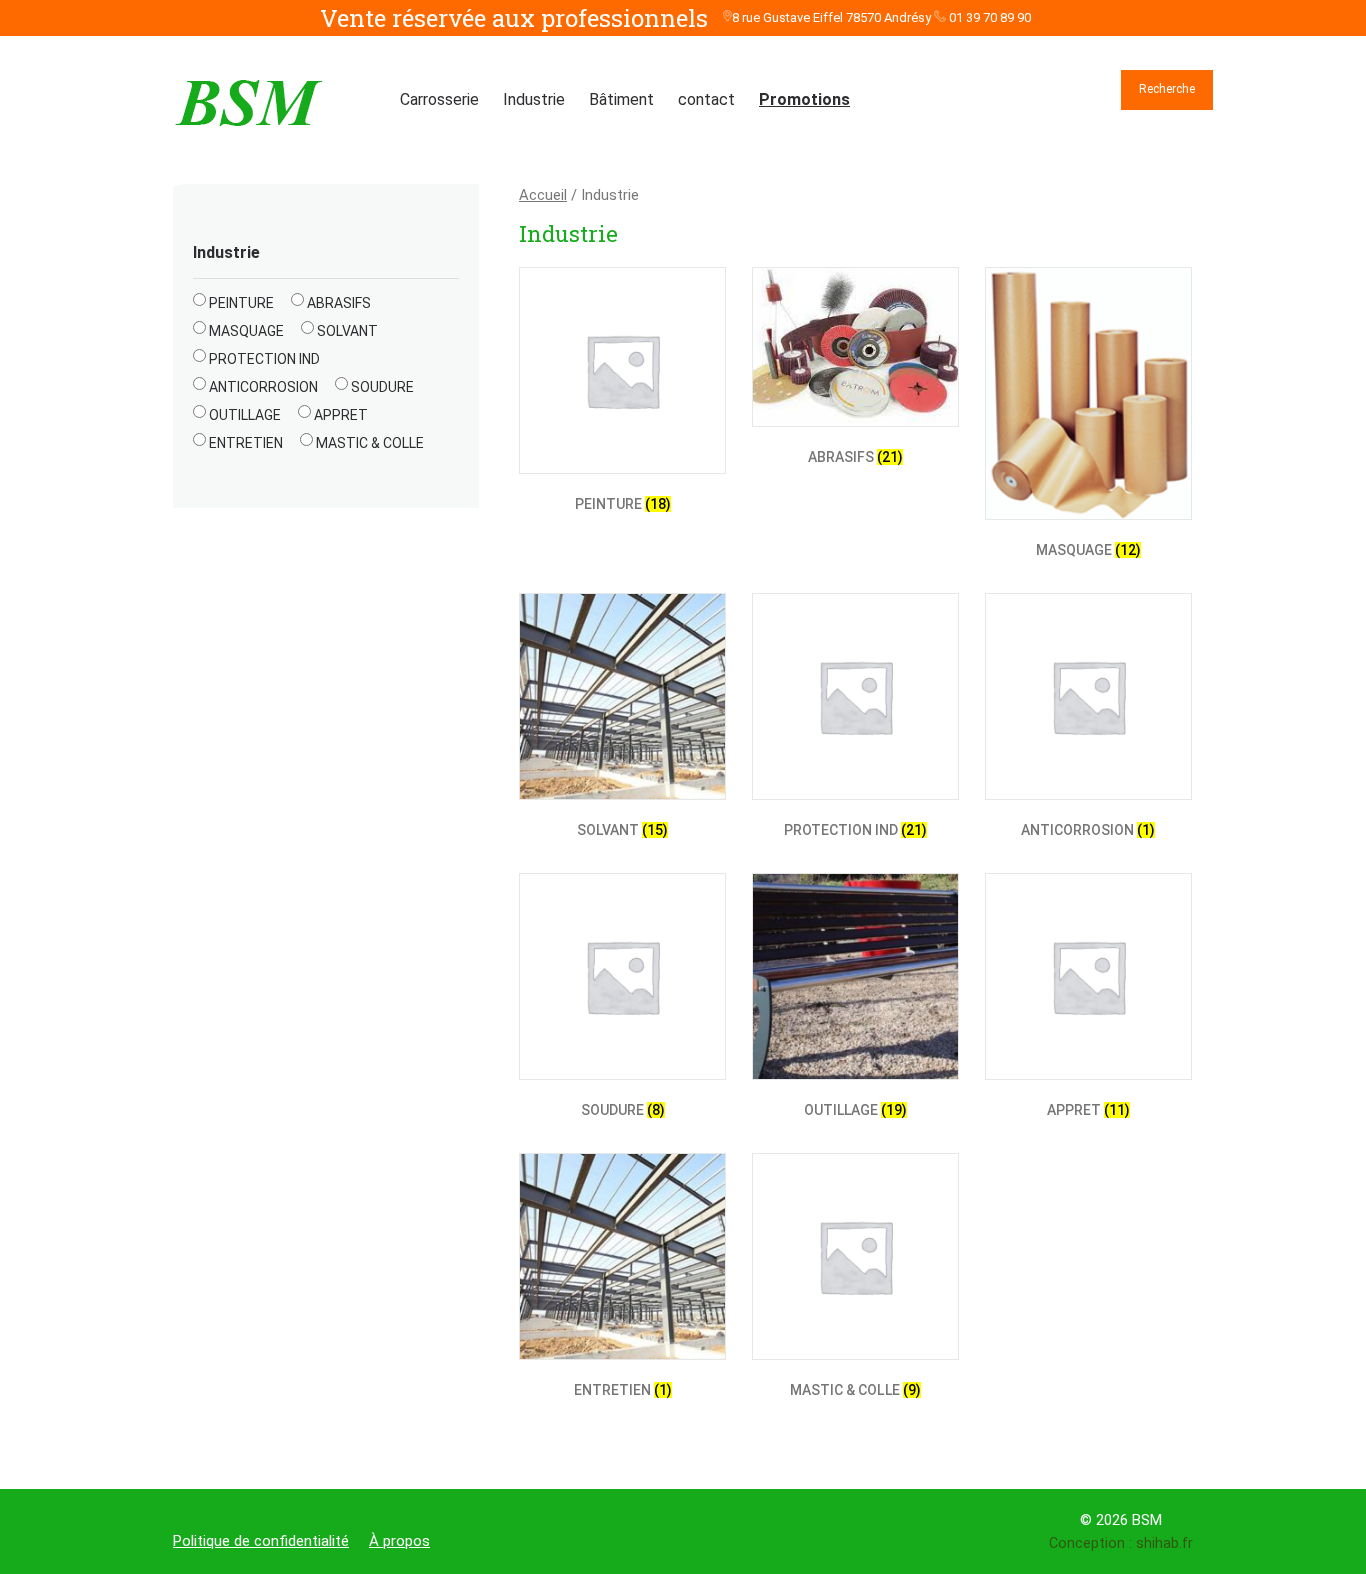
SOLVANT (347, 331)
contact (706, 99)
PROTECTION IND (264, 359)
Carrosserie (439, 99)
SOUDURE (382, 387)
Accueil (543, 195)
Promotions (804, 99)
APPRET (341, 415)
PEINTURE (241, 303)
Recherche (1167, 89)
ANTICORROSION (263, 387)
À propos (399, 1541)
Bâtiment (621, 99)
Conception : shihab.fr (1121, 1543)
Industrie (534, 99)
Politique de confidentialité (261, 1541)
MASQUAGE (246, 331)
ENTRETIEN (246, 443)
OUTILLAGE (245, 415)
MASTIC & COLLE (370, 443)
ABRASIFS (339, 303)
